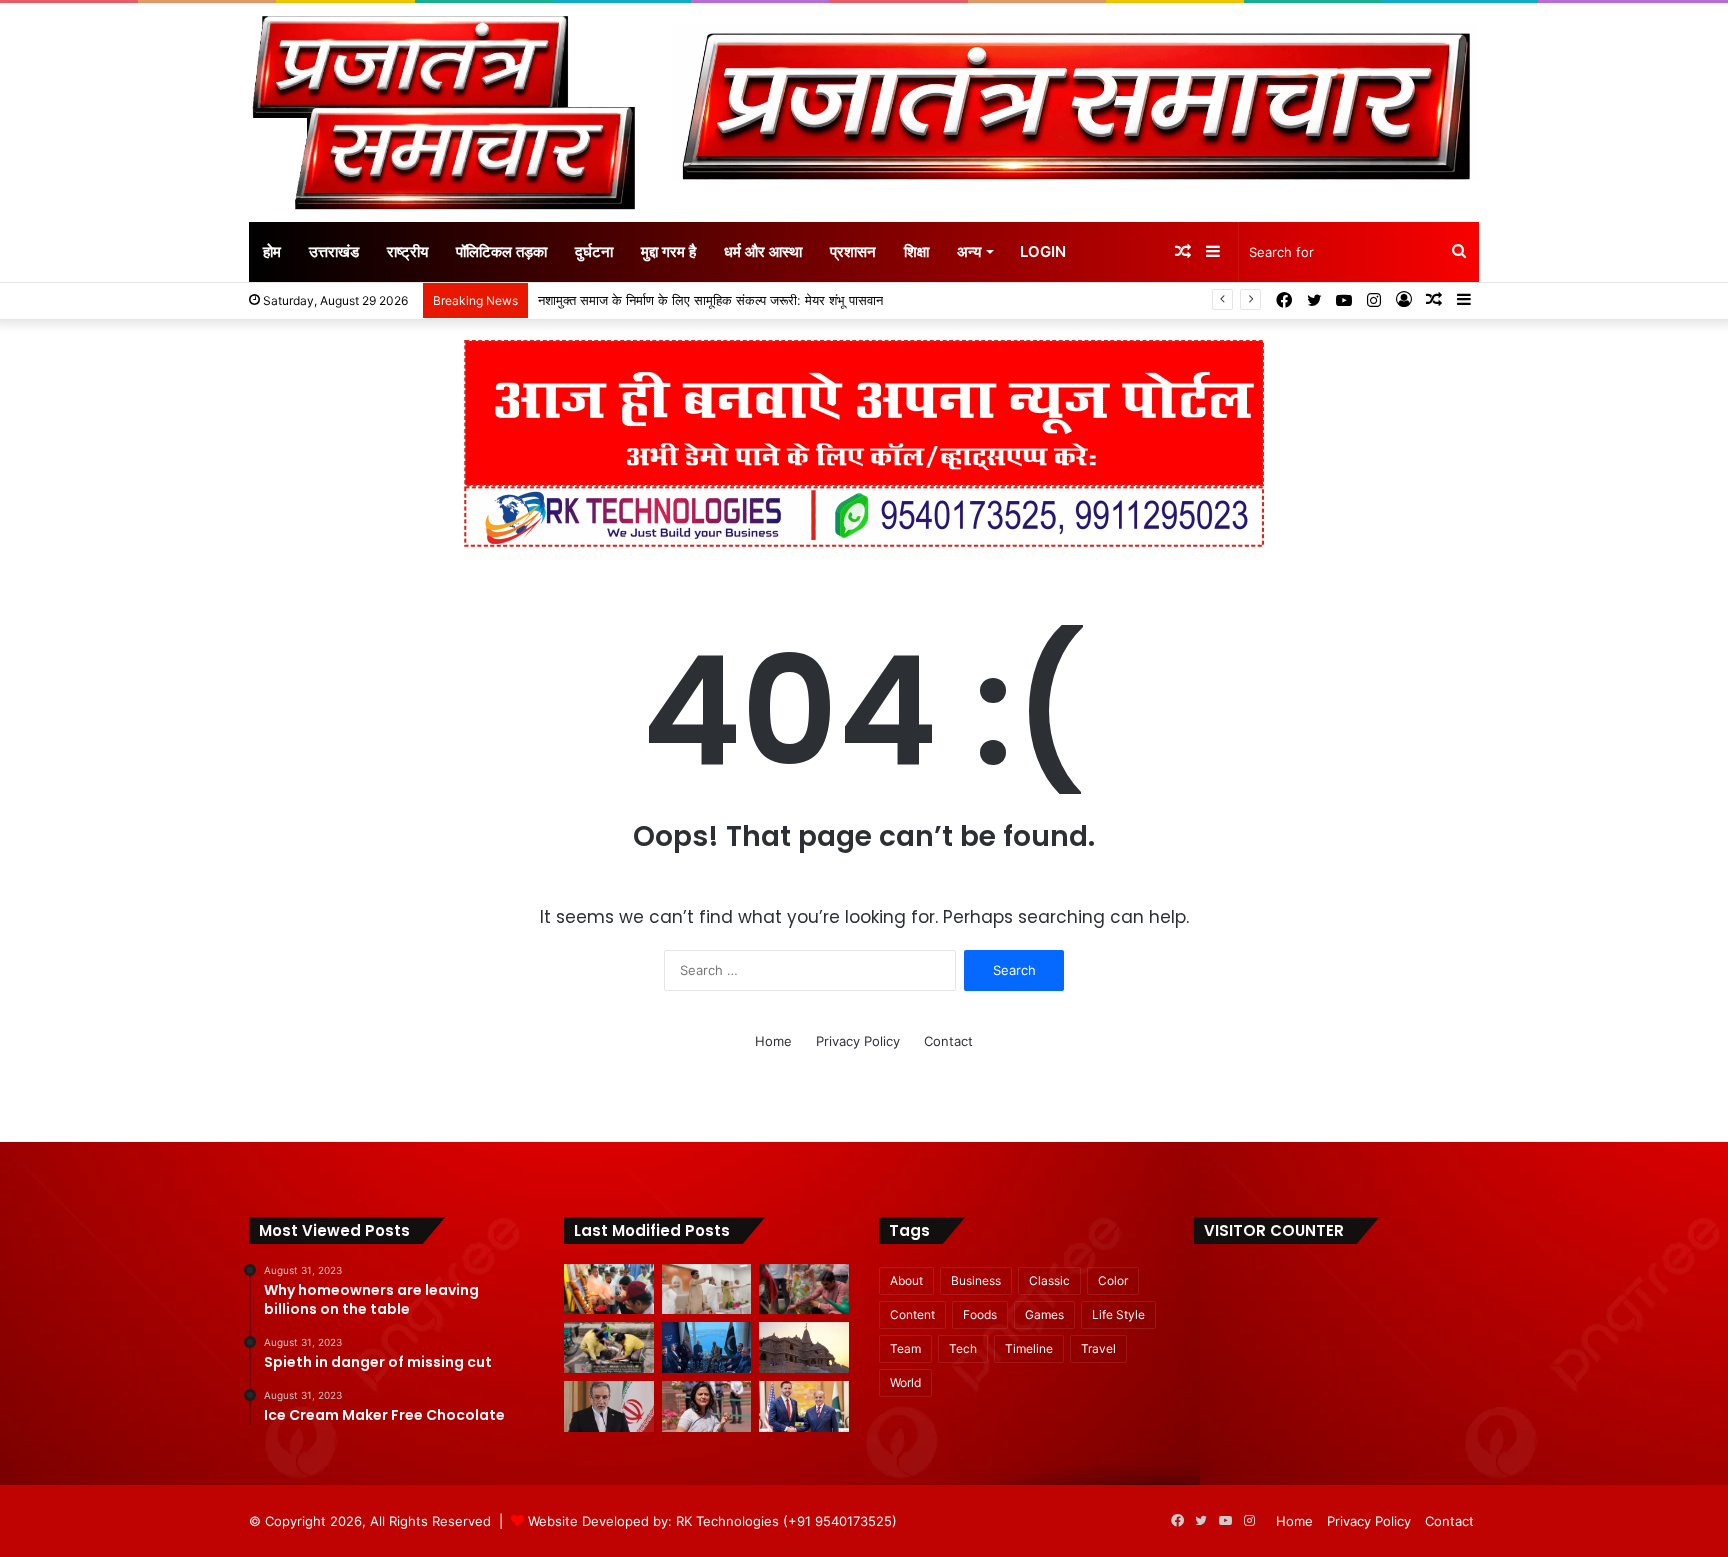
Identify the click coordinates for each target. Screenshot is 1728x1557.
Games (1044, 1314)
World (905, 1382)
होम (272, 251)
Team (905, 1348)
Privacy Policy (858, 1041)
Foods (980, 1314)
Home (773, 1041)
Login (1043, 251)
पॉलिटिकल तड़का (501, 251)
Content (912, 1314)
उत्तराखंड (334, 251)
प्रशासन (853, 251)
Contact (948, 1041)
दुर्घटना (594, 251)
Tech (963, 1348)
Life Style (1118, 1314)
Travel (1098, 1348)
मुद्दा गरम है (668, 251)
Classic (1049, 1280)
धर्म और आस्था (763, 251)
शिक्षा (916, 251)
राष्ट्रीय (407, 251)
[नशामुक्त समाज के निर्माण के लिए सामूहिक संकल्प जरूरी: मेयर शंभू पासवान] (707, 1289)
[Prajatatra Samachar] (444, 112)
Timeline (1029, 1348)
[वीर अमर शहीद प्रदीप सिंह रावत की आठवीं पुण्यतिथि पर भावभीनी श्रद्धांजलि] (609, 1289)
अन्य (969, 251)
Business (976, 1280)
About (906, 1280)
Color (1113, 1280)
